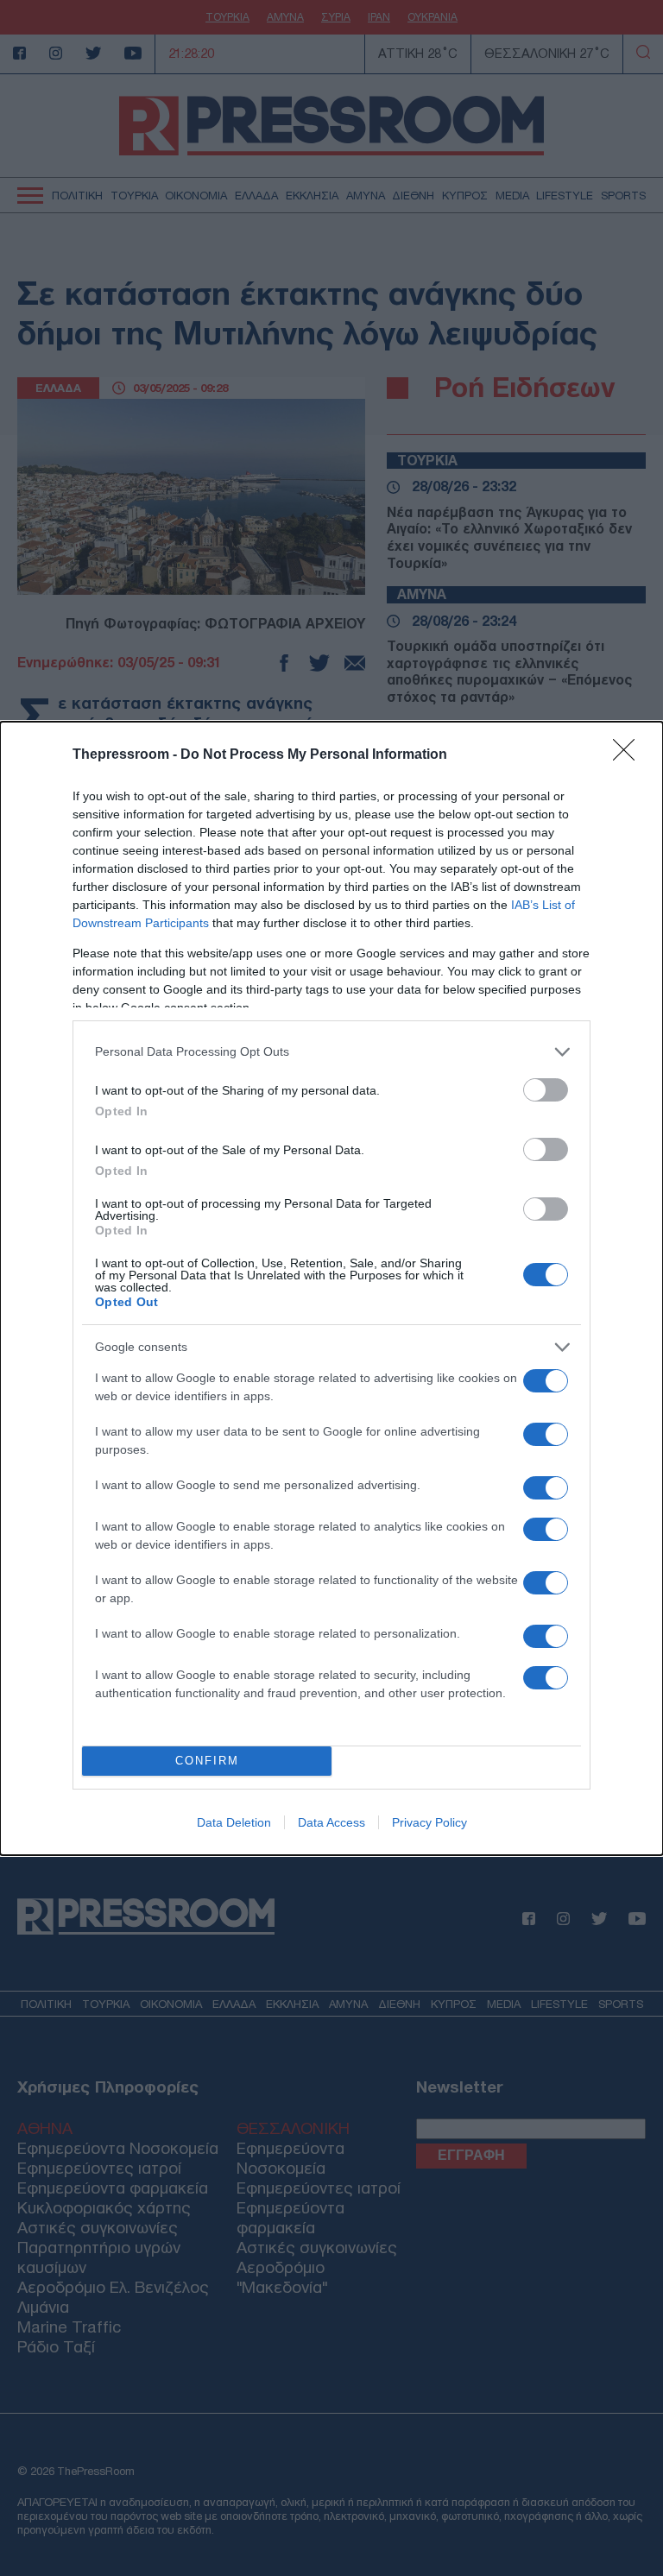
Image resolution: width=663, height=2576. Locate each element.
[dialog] (331, 1288)
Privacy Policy (429, 1822)
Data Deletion (234, 1822)
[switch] (546, 1090)
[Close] (629, 755)
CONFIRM (207, 1761)
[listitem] (331, 1052)
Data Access (331, 1822)
